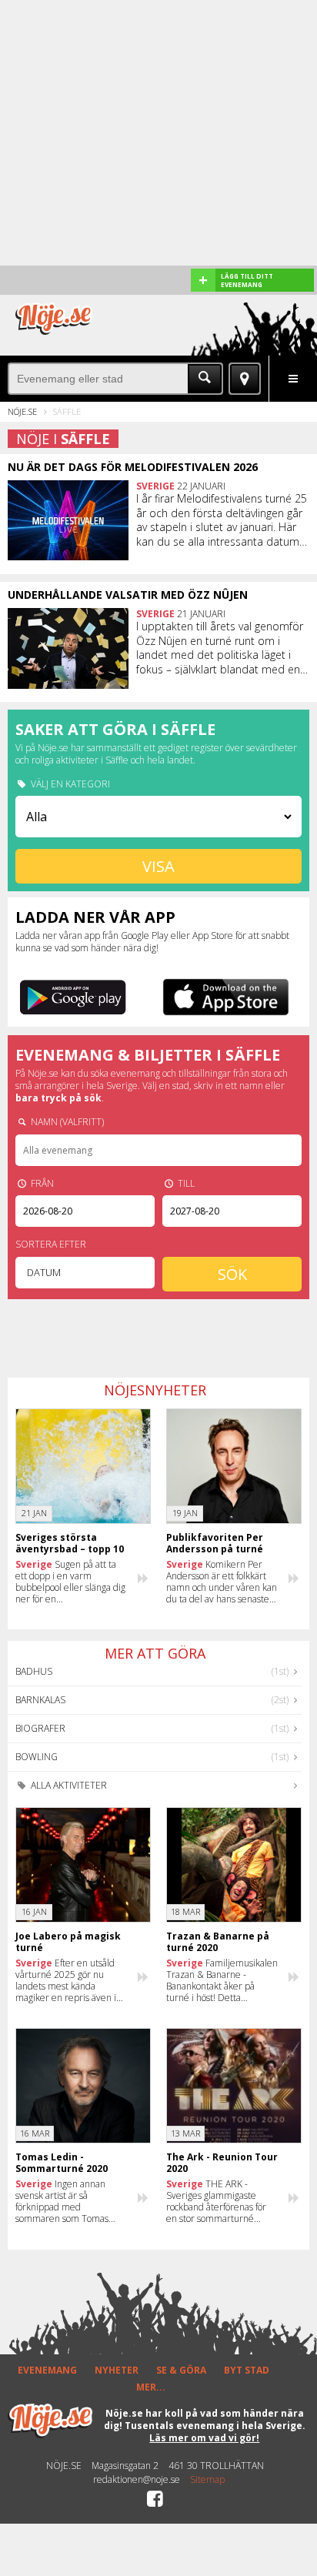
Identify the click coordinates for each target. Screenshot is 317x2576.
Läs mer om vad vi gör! (204, 2438)
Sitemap (207, 2480)
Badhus (34, 1671)
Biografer (40, 1728)
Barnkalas (40, 1700)
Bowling (37, 1757)
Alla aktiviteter (68, 1785)
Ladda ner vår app (95, 917)
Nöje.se (22, 411)
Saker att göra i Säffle (115, 729)
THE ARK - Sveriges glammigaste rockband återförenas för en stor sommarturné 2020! (216, 2201)
